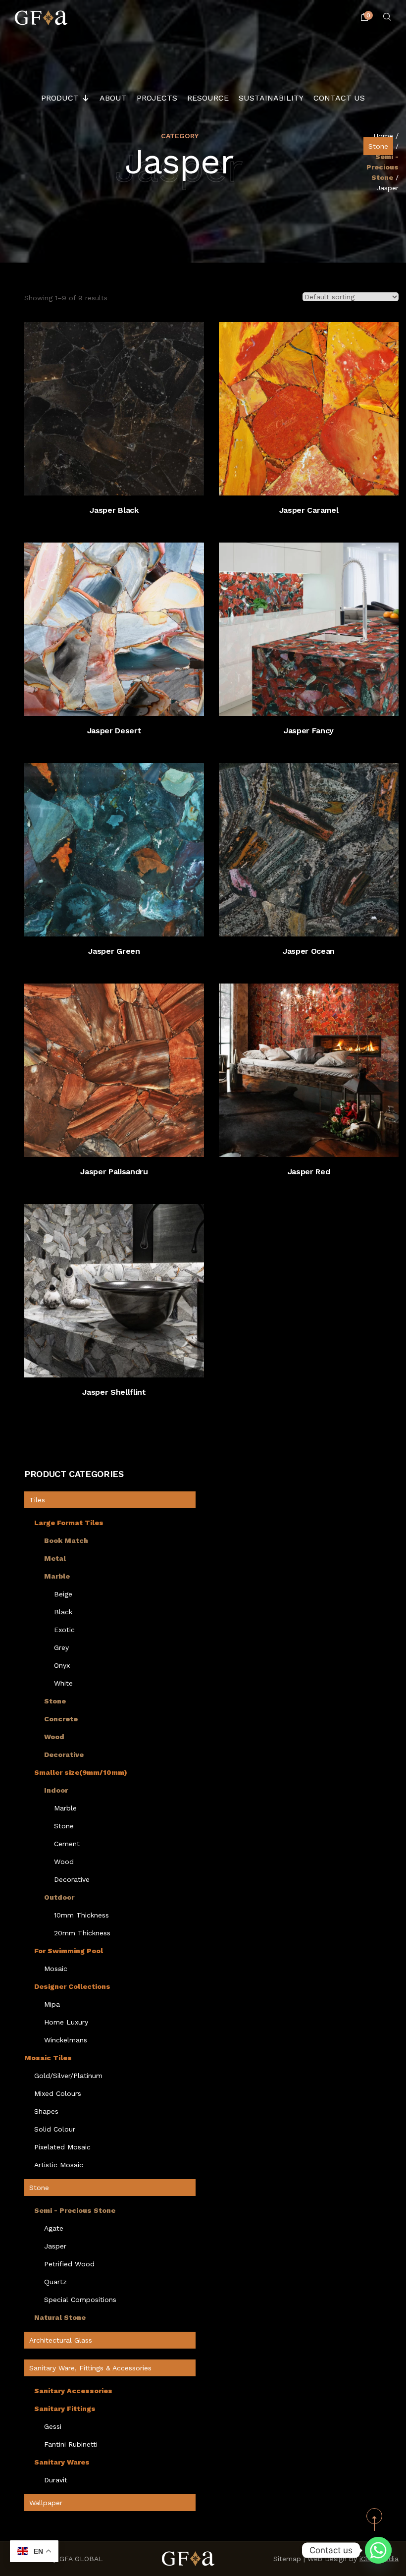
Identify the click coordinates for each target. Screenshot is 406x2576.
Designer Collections (72, 1986)
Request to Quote (124, 481)
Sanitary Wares (62, 2462)
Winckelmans (66, 2040)
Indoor (56, 1790)
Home (383, 136)
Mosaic (56, 1969)
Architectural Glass (61, 2340)
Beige (63, 1594)
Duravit (56, 2480)
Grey (61, 1647)
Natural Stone (60, 2317)
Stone (378, 146)
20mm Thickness (82, 1933)
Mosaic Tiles (48, 2058)
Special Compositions (80, 2300)
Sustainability (271, 98)
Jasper (55, 2246)
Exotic (64, 1630)
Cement (67, 1844)
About (113, 98)
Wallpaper (46, 2503)
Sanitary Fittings (65, 2409)
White (63, 1683)
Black (63, 1612)
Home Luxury (66, 2022)
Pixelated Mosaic (62, 2147)
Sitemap (287, 2559)
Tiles (37, 1500)
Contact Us (339, 98)
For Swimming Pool (69, 1951)
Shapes (46, 2111)
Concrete (61, 1719)
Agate (54, 2228)
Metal (55, 1558)
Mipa (52, 2004)
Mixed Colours (58, 2093)
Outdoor (59, 1897)
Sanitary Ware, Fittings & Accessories (90, 2368)
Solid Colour (55, 2129)
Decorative (64, 1754)
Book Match (66, 1540)
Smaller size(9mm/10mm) (81, 1772)
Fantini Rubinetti (71, 2444)
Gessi (53, 2426)
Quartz (55, 2282)
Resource (208, 98)
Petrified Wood (69, 2264)
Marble (57, 1576)
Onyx (62, 1665)
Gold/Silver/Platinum (68, 2076)
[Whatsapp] (378, 2550)
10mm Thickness (81, 1915)
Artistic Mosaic (59, 2165)
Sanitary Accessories (73, 2391)
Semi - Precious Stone (382, 167)
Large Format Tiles (69, 1523)
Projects (157, 98)
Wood (54, 1737)
